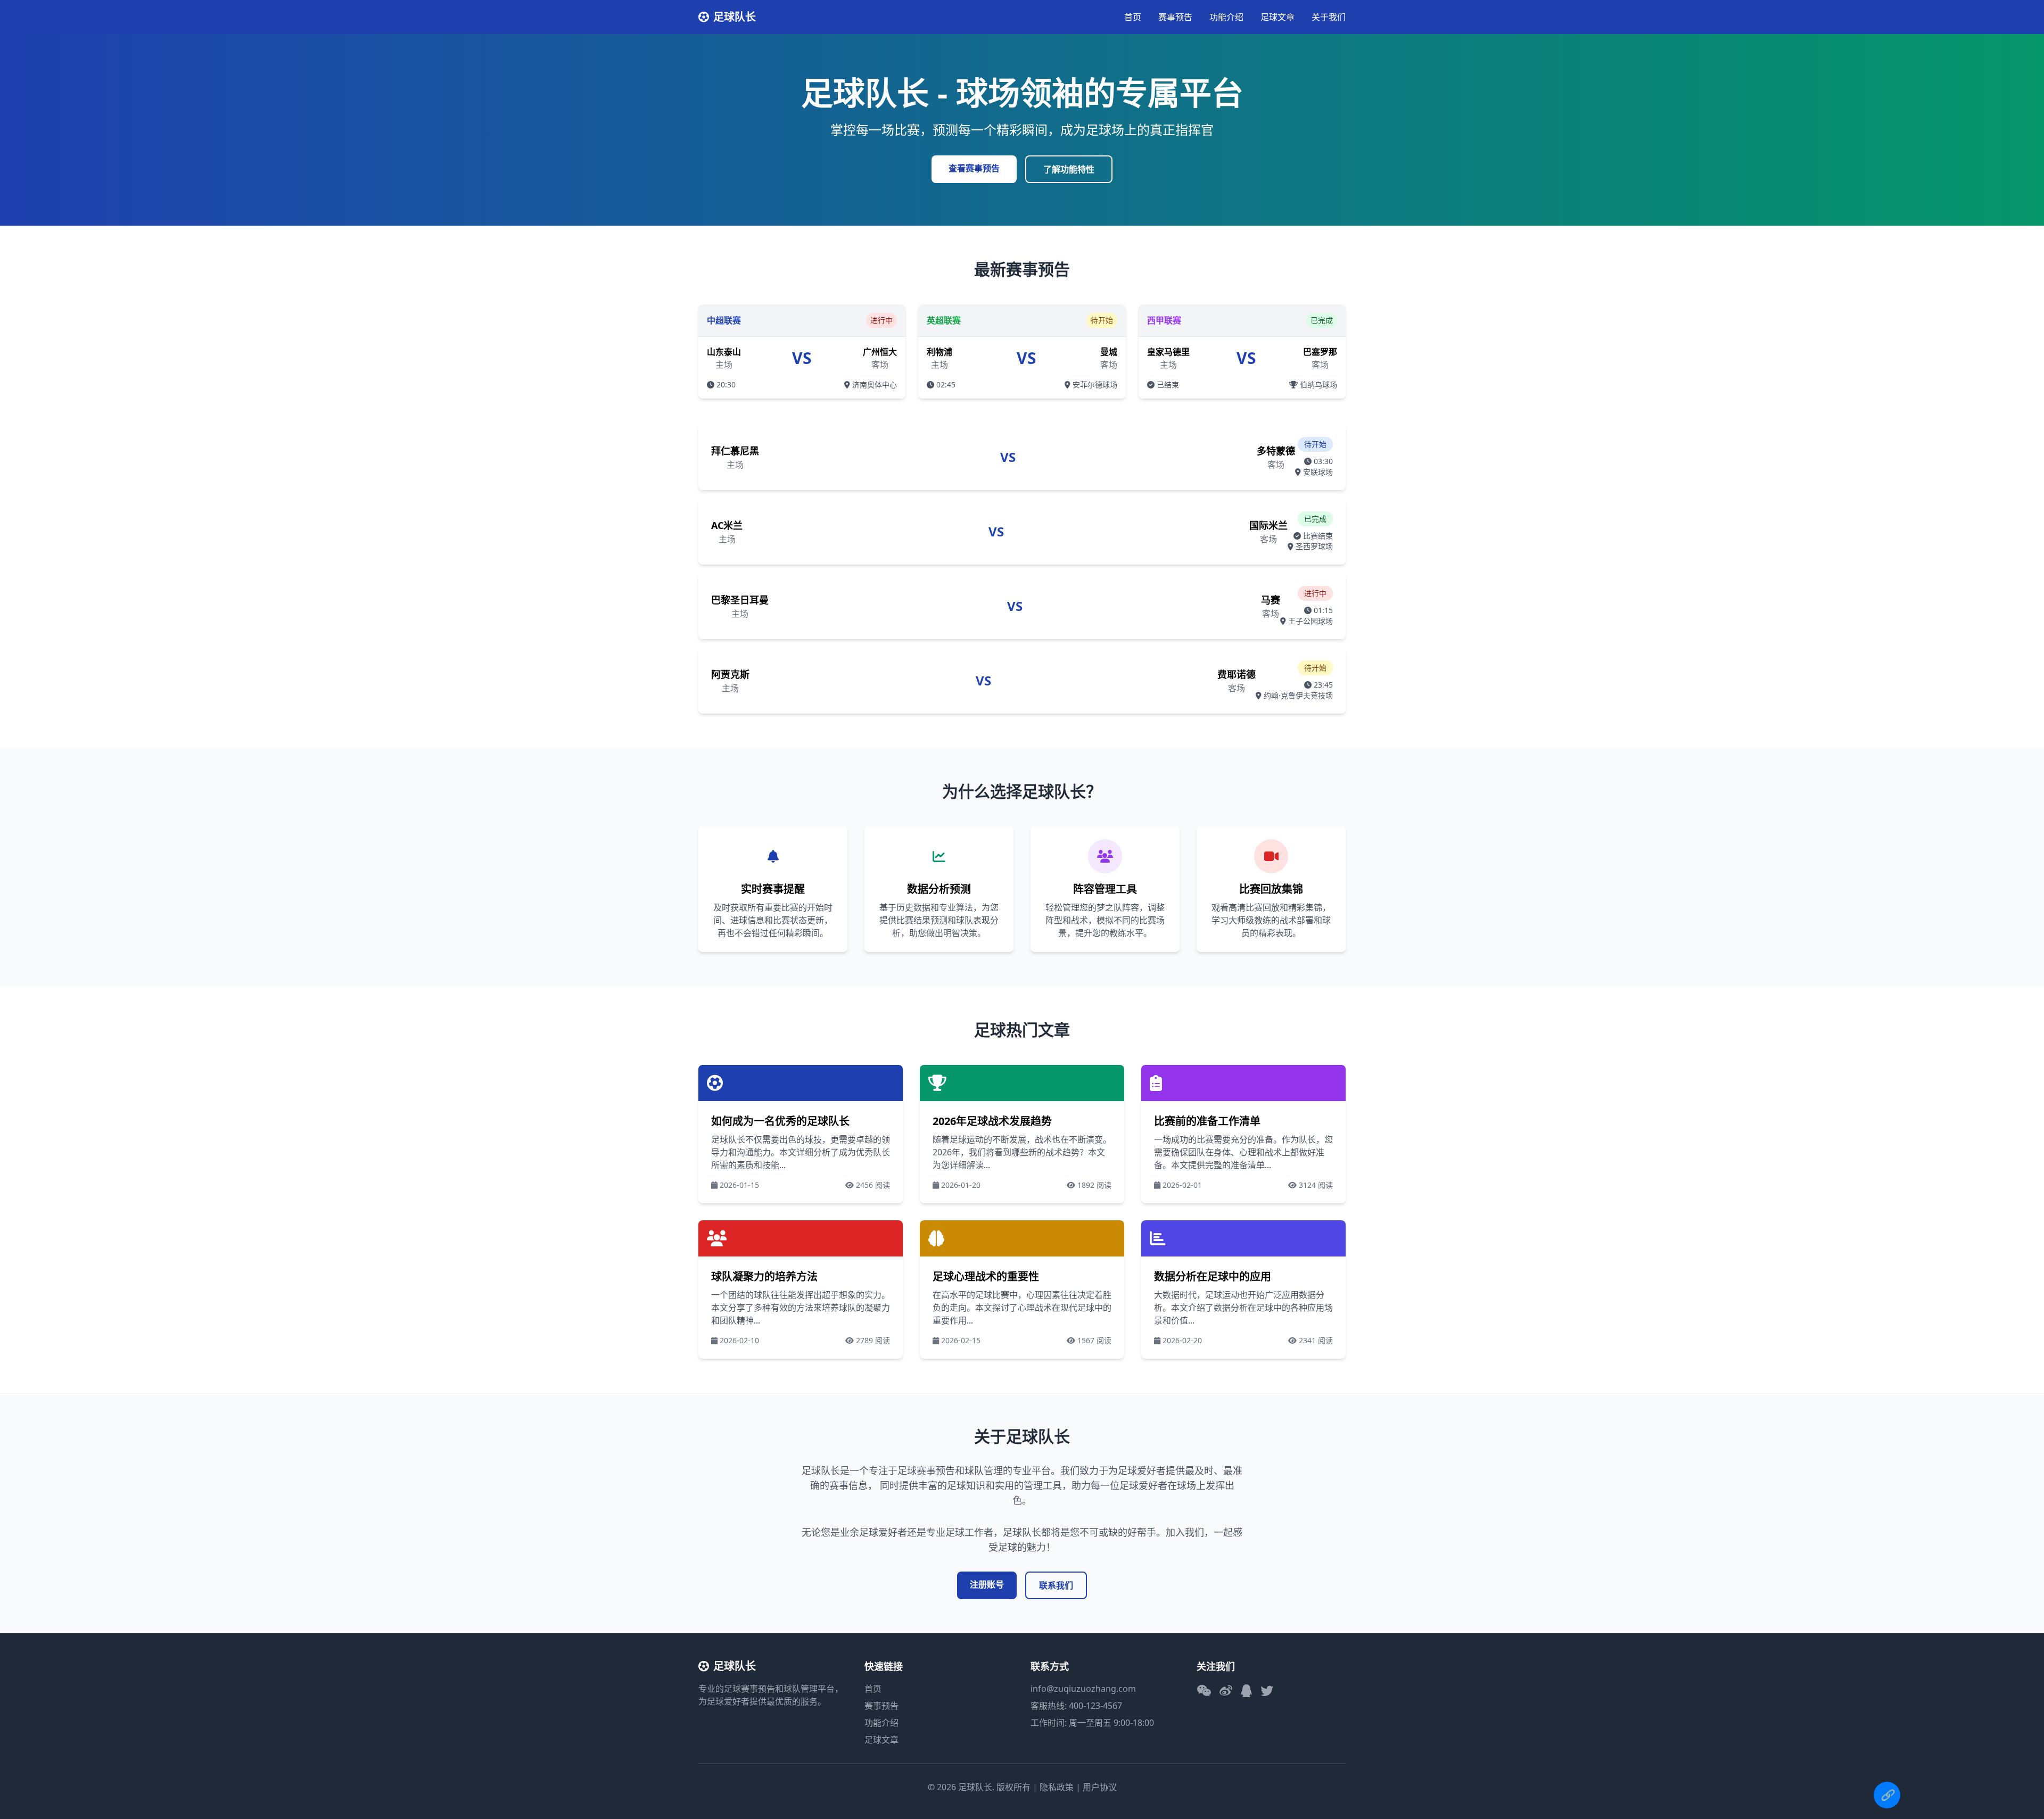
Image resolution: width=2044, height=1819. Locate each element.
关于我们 (1329, 17)
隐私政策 (1057, 1787)
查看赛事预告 (974, 168)
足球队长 (735, 17)
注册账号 (987, 1584)
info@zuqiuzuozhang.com (1083, 1689)
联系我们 (1056, 1585)
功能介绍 (1226, 17)
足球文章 (1278, 17)
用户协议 (1100, 1787)
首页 (1133, 17)
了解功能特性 (1069, 169)
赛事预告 (1175, 17)
